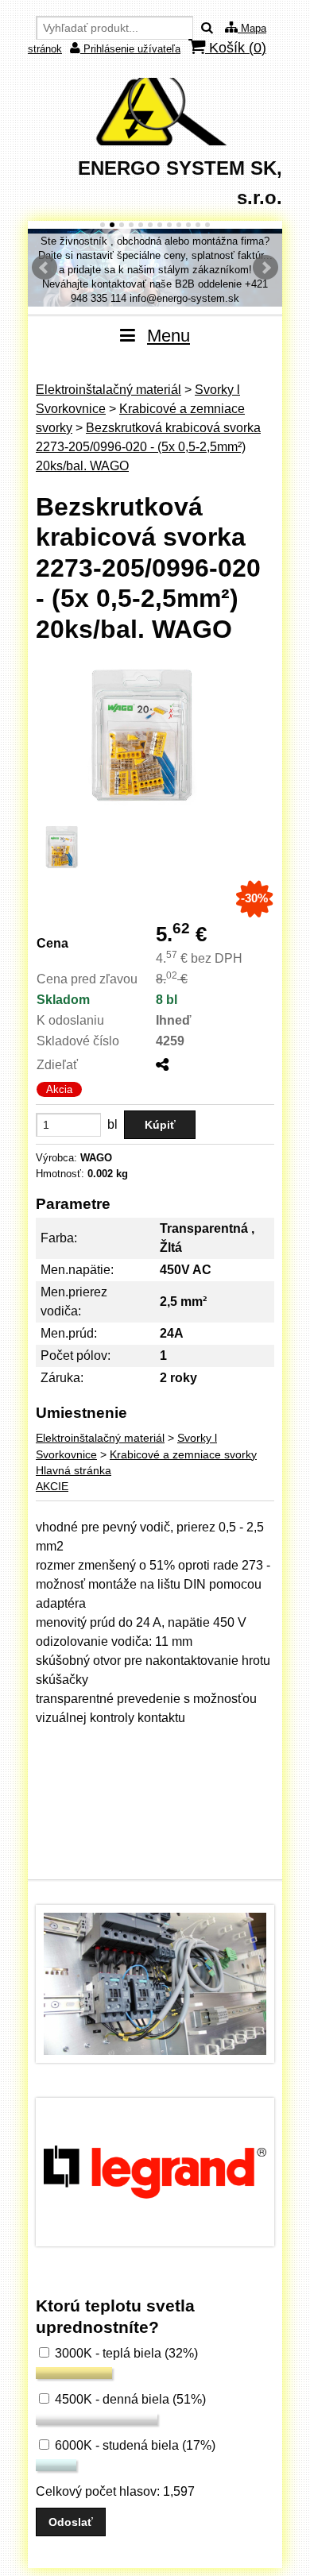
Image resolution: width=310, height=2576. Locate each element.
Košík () (236, 48)
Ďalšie (265, 268)
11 (198, 225)
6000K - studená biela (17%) (134, 2445)
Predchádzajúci (45, 268)
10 (188, 225)
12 (207, 225)
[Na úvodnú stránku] (155, 141)
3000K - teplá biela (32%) (125, 2353)
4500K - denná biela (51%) (129, 2399)
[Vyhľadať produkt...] (207, 28)
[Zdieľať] (162, 1065)
